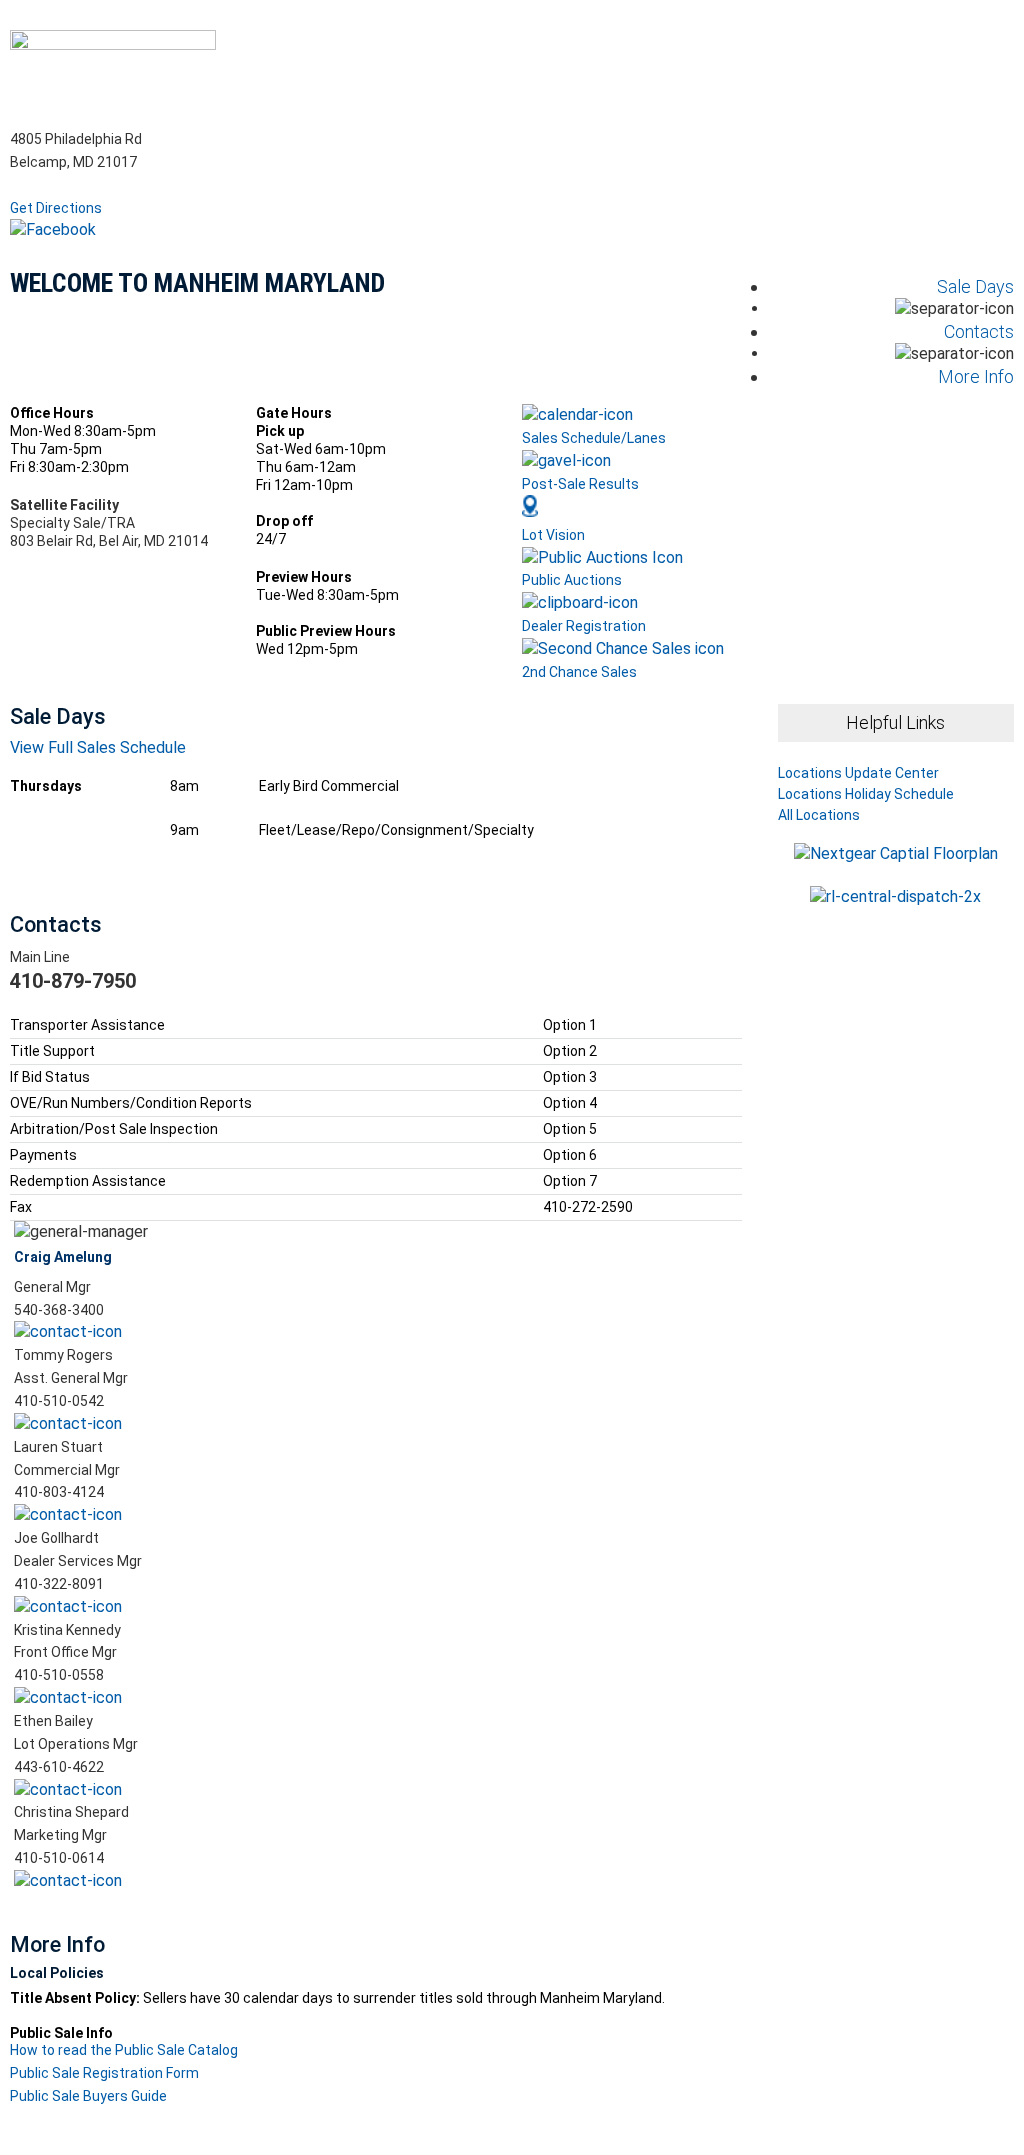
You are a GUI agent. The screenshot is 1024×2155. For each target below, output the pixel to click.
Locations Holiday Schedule (866, 794)
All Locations (819, 815)
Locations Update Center (858, 773)
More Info (976, 376)
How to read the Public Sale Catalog (124, 2050)
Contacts (979, 331)
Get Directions (56, 208)
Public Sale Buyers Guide (88, 2096)
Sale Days (975, 286)
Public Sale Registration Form (104, 2073)
